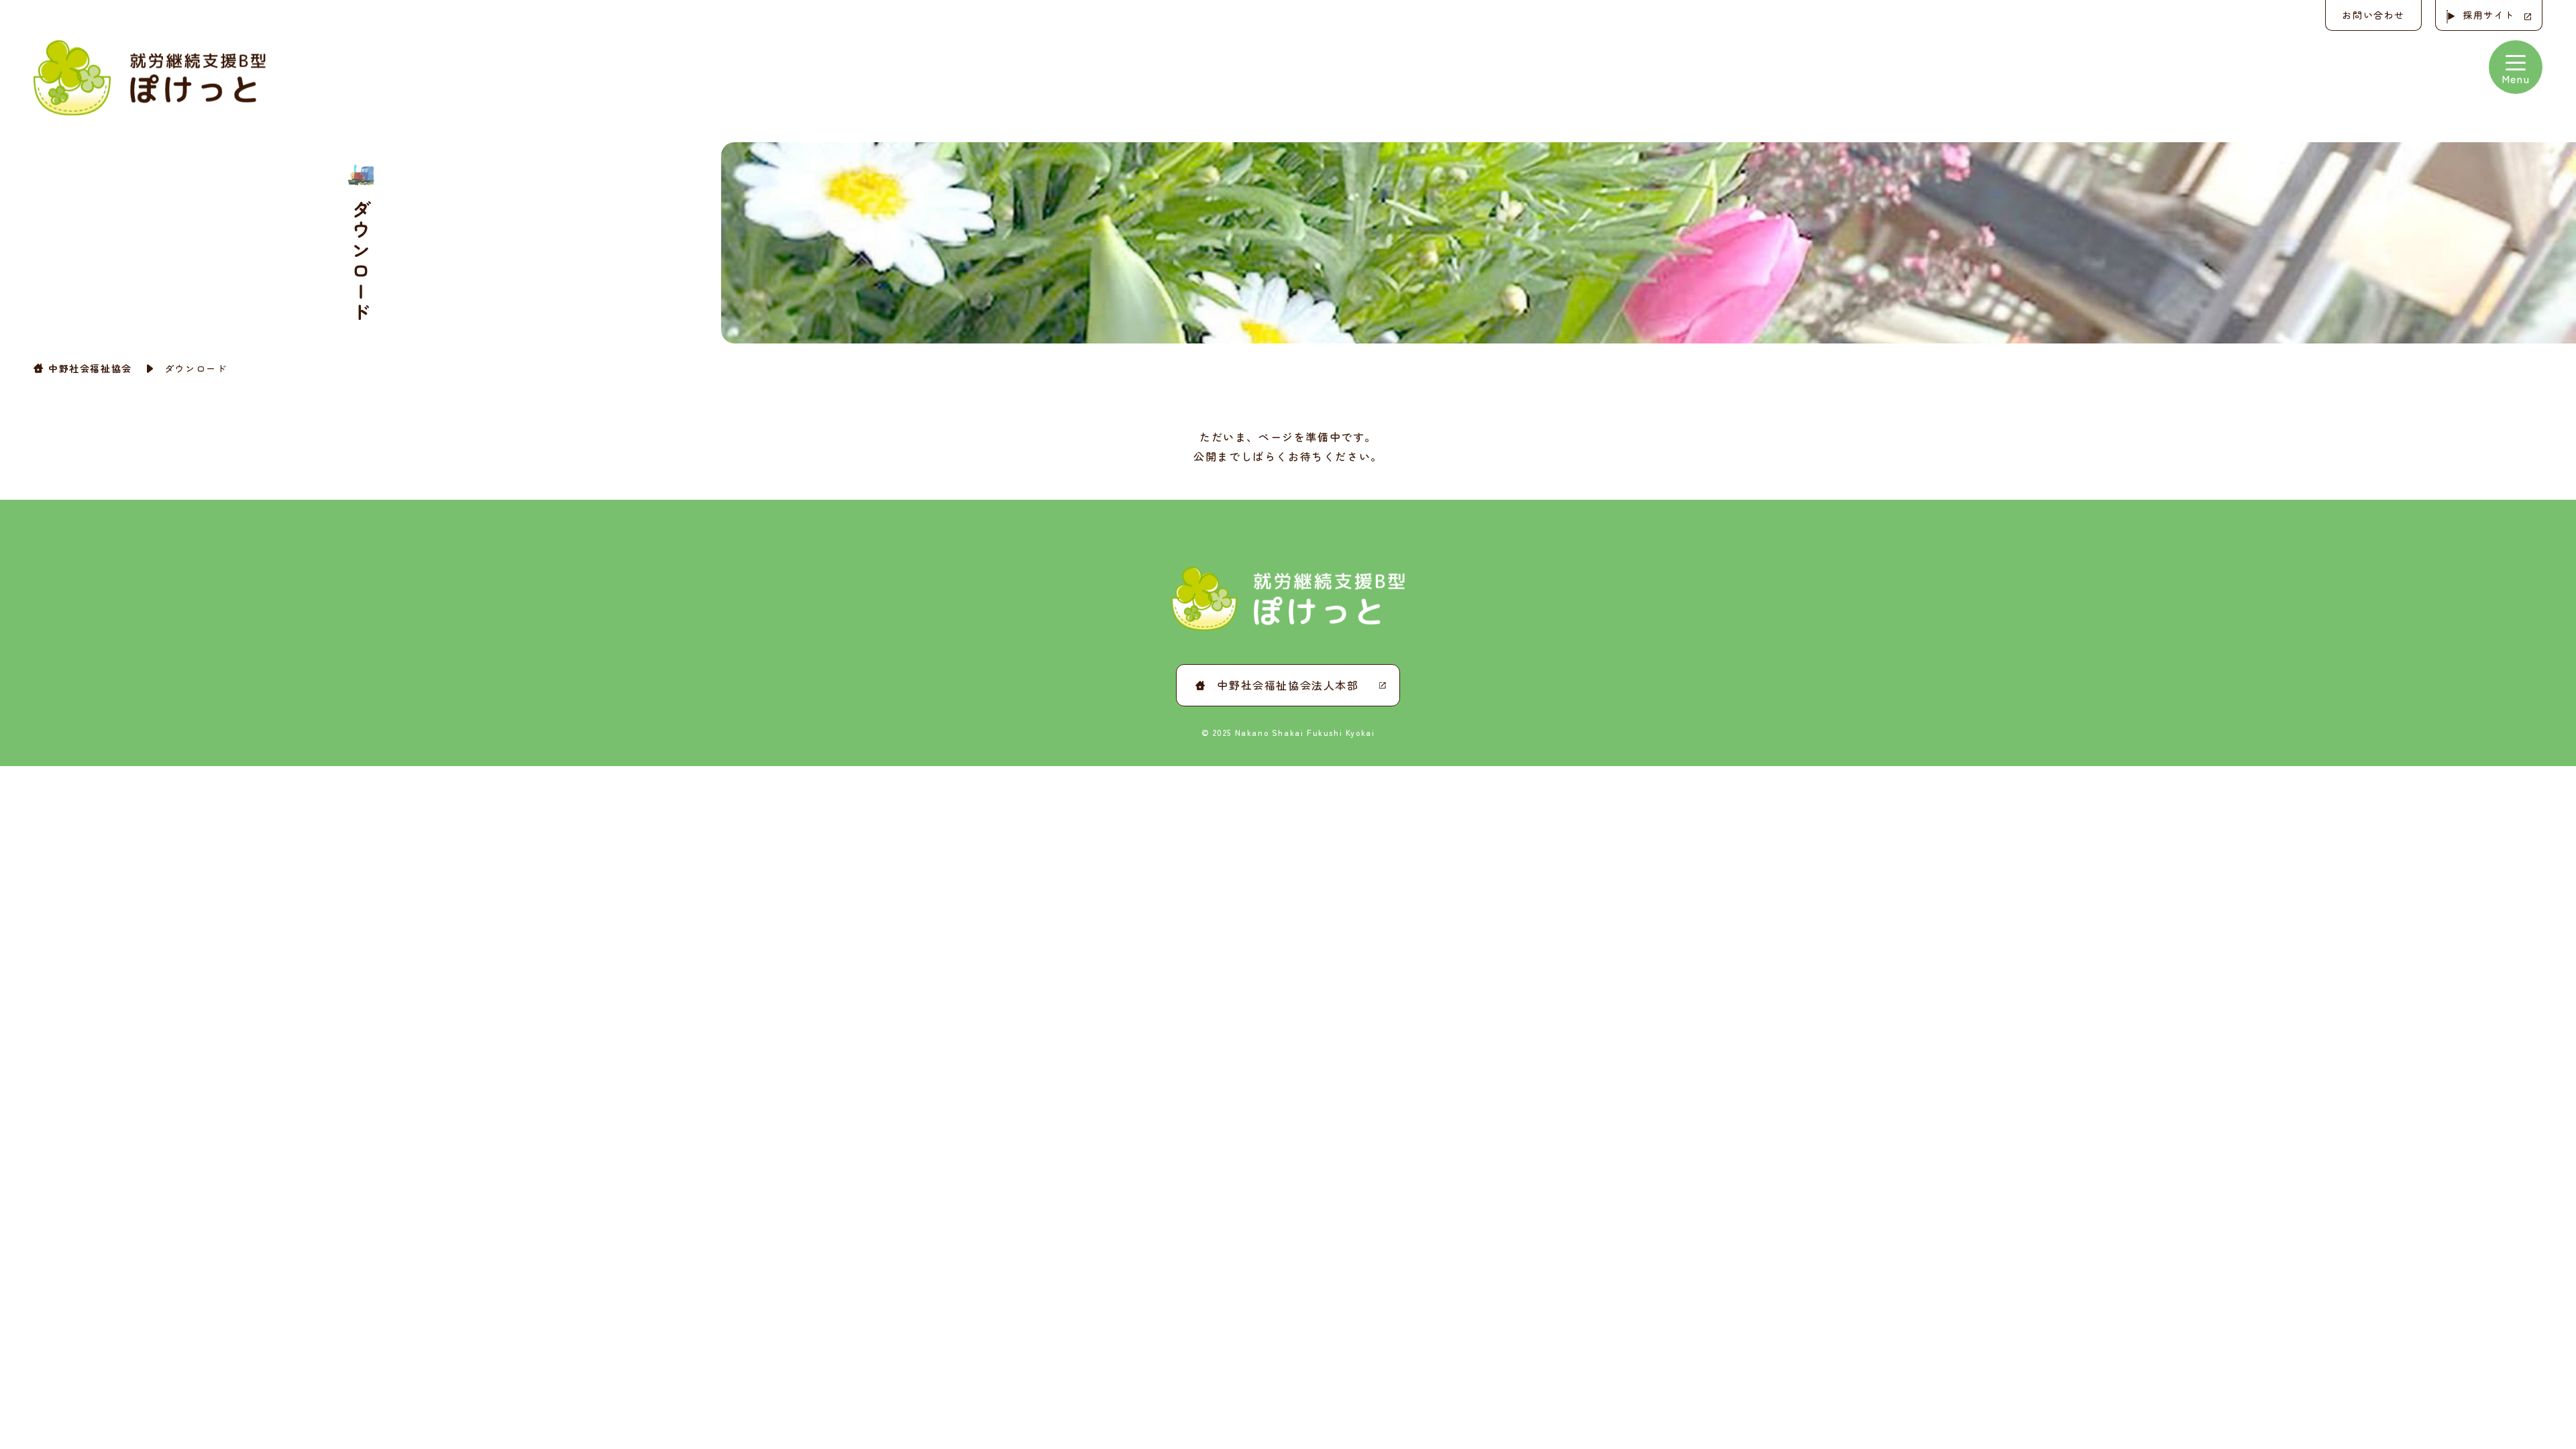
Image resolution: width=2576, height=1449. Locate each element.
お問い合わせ (2373, 15)
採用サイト (2489, 15)
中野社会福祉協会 (90, 368)
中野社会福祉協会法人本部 (1288, 685)
